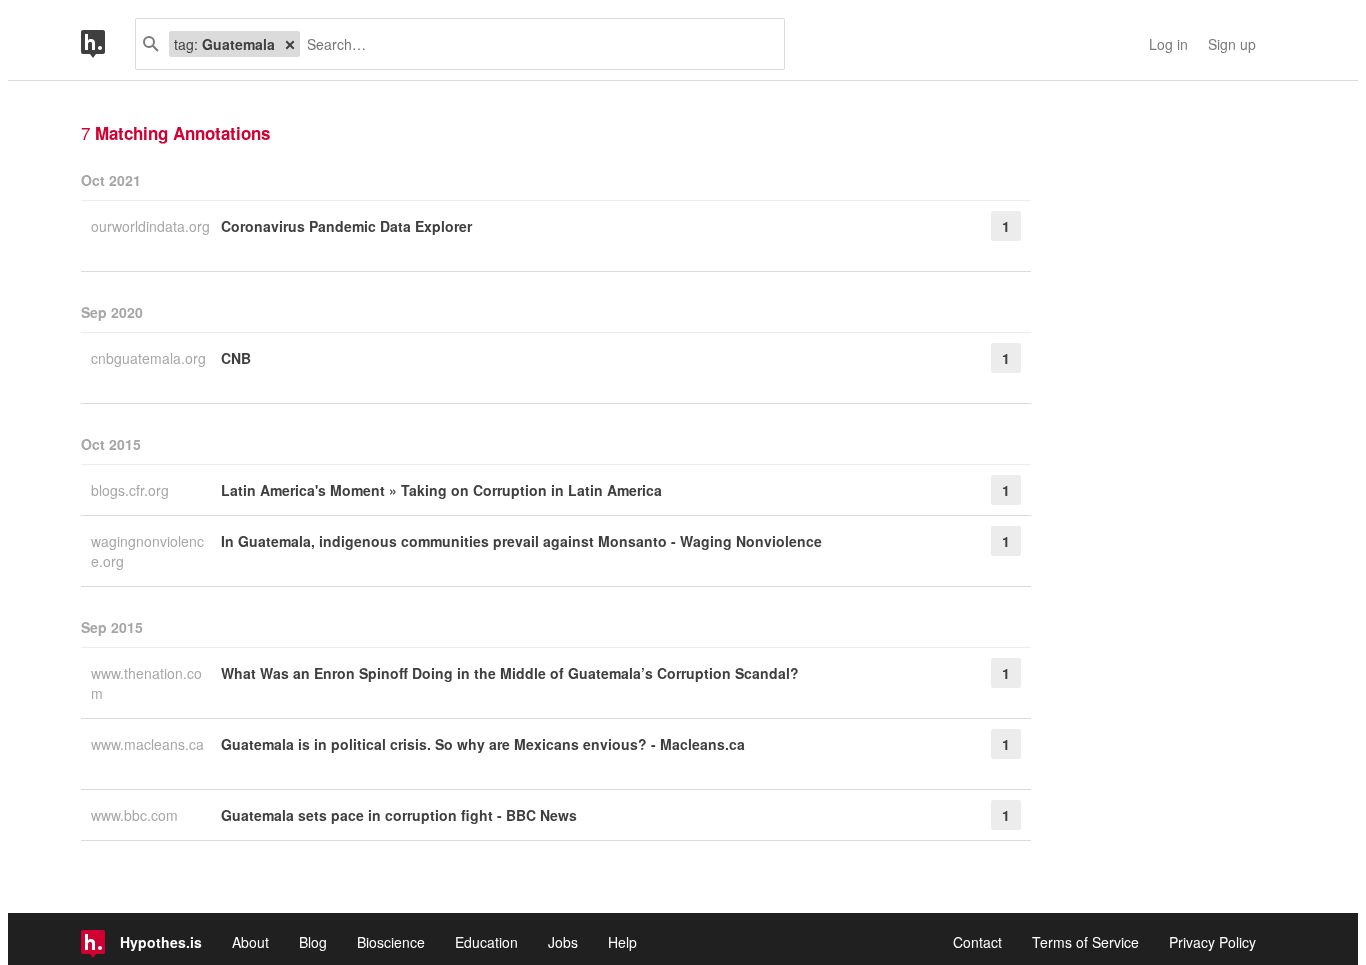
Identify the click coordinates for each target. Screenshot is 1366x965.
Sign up (1232, 44)
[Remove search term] (290, 44)
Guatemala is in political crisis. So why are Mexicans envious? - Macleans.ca (483, 744)
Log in (1168, 44)
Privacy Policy (1212, 942)
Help (622, 942)
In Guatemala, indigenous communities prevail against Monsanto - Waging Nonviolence (521, 541)
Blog (313, 942)
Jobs (563, 942)
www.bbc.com (136, 815)
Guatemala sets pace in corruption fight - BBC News (399, 815)
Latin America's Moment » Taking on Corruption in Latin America (441, 490)
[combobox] (534, 44)
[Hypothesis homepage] (108, 44)
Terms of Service (1085, 942)
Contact (977, 942)
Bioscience (391, 942)
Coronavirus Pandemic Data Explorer (346, 226)
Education (486, 942)
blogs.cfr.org (132, 490)
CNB (236, 358)
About (250, 942)
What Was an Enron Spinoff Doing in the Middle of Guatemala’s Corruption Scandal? (510, 673)
